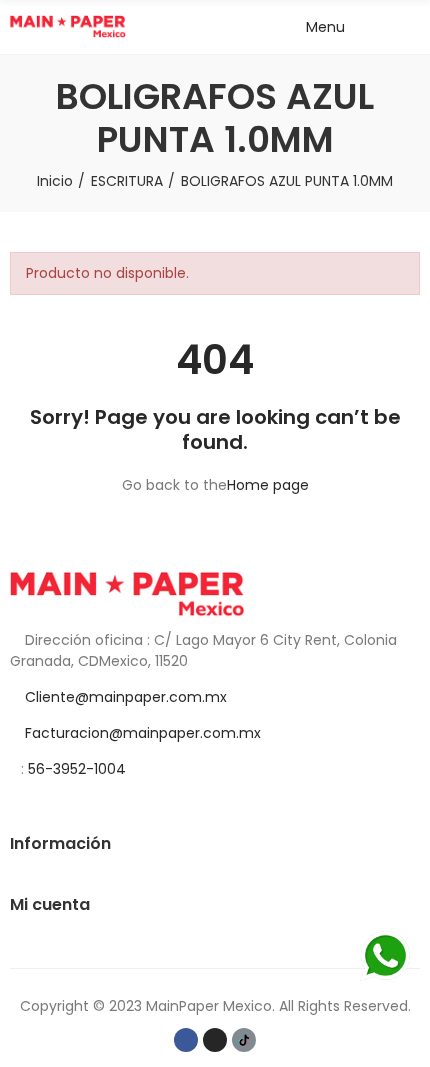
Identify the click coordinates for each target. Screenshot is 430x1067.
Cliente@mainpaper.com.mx (126, 697)
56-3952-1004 (77, 769)
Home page (268, 485)
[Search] (375, 27)
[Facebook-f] (186, 1040)
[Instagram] (215, 1040)
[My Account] (410, 27)
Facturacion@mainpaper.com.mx (143, 733)
